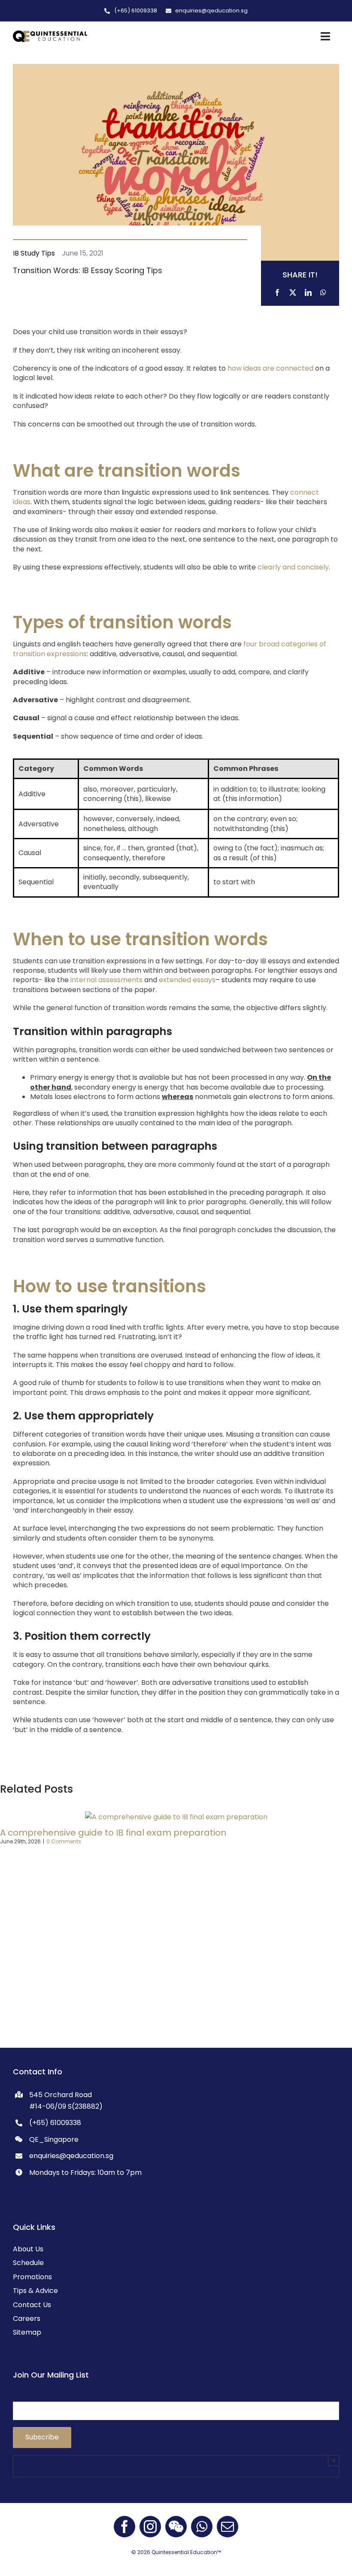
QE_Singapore (54, 2139)
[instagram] (150, 2527)
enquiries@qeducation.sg (71, 2156)
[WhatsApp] (323, 291)
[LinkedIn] (308, 291)
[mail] (228, 2527)
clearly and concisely (293, 567)
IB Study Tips (34, 253)
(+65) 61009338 (55, 2123)
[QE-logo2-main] (50, 34)
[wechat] (176, 2527)
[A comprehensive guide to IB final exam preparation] (176, 1817)
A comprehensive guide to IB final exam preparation (113, 1833)
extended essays (187, 980)
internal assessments (106, 980)
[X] (293, 291)
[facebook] (124, 2527)
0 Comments (64, 1841)
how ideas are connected (270, 368)
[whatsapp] (202, 2527)
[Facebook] (277, 291)
